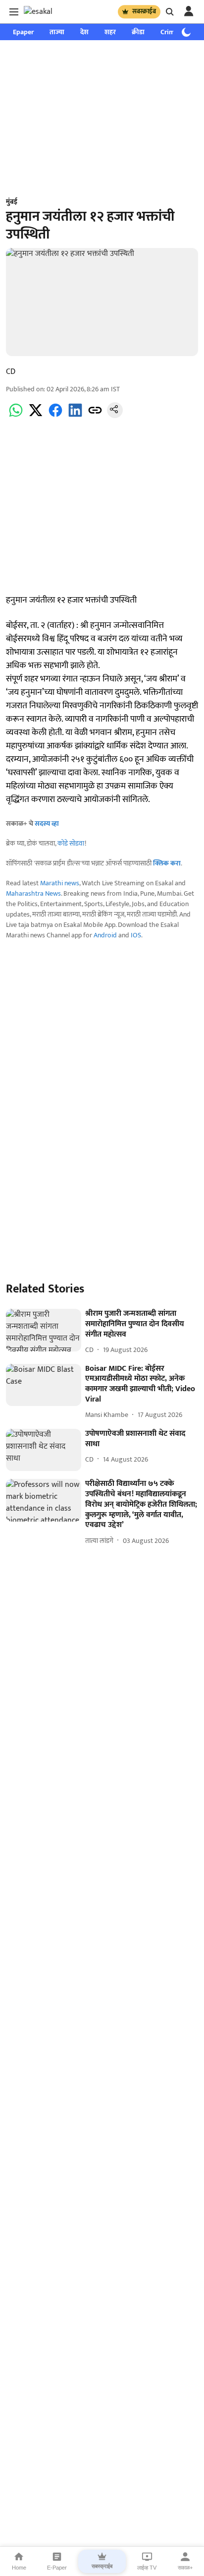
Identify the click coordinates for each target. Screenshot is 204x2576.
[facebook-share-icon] (55, 416)
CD (11, 372)
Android (105, 935)
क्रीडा (138, 32)
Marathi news (60, 883)
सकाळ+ (185, 2568)
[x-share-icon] (36, 416)
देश (84, 32)
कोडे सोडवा (71, 843)
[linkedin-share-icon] (75, 416)
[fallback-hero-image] (44, 1330)
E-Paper (57, 2568)
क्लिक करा (167, 863)
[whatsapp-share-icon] (16, 416)
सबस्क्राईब (144, 11)
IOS (136, 935)
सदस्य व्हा (47, 824)
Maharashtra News (33, 893)
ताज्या (57, 32)
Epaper (23, 32)
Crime (169, 32)
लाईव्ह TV (147, 2568)
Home (19, 2568)
